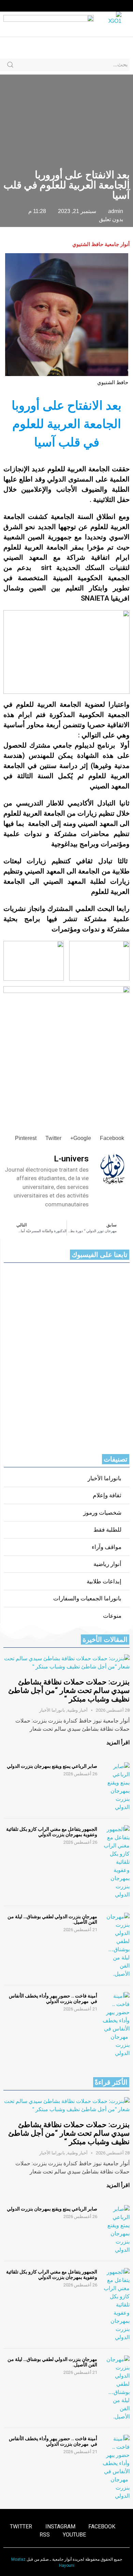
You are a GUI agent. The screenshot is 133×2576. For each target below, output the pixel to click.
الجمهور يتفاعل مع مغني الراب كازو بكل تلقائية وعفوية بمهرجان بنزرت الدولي (52, 1832)
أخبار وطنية (77, 1710)
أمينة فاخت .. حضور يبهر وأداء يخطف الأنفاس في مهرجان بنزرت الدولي (53, 1999)
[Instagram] (45, 6)
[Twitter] (32, 6)
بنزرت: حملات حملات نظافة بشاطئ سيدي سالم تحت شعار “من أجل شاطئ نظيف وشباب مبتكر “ (69, 1691)
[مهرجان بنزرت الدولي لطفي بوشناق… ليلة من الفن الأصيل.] (116, 1945)
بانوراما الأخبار (52, 1710)
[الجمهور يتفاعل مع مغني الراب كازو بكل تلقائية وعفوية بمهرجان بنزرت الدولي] (116, 1862)
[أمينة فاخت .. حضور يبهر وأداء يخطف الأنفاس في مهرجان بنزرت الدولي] (116, 2025)
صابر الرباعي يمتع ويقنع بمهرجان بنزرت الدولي (52, 1766)
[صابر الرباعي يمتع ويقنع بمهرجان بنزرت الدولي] (116, 1787)
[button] (125, 46)
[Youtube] (19, 6)
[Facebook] (59, 6)
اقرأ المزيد (118, 1742)
